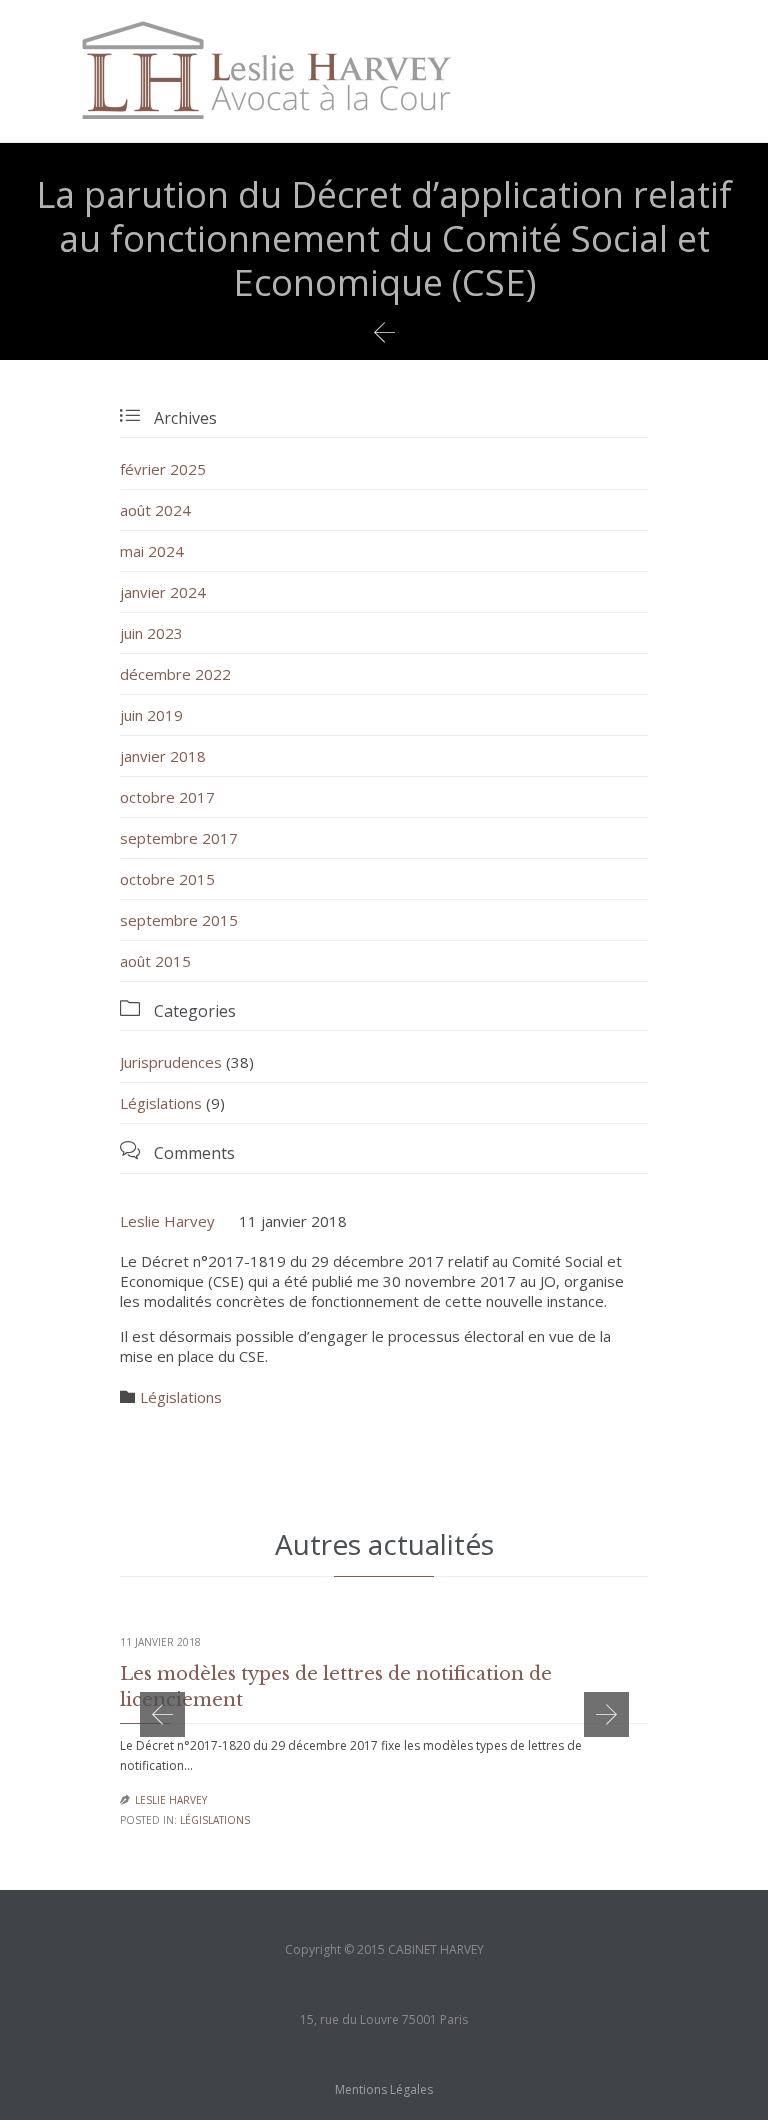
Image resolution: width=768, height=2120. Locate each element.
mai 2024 (152, 551)
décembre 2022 (175, 674)
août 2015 (155, 961)
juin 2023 (151, 633)
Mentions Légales (384, 2089)
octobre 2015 (167, 879)
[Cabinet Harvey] (266, 71)
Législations (161, 1103)
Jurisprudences (171, 1062)
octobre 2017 (167, 797)
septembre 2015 (179, 920)
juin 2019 (151, 715)
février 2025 (163, 469)
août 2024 (155, 510)
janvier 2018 (163, 756)
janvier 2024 (163, 592)
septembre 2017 (179, 838)
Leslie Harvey (167, 1221)
